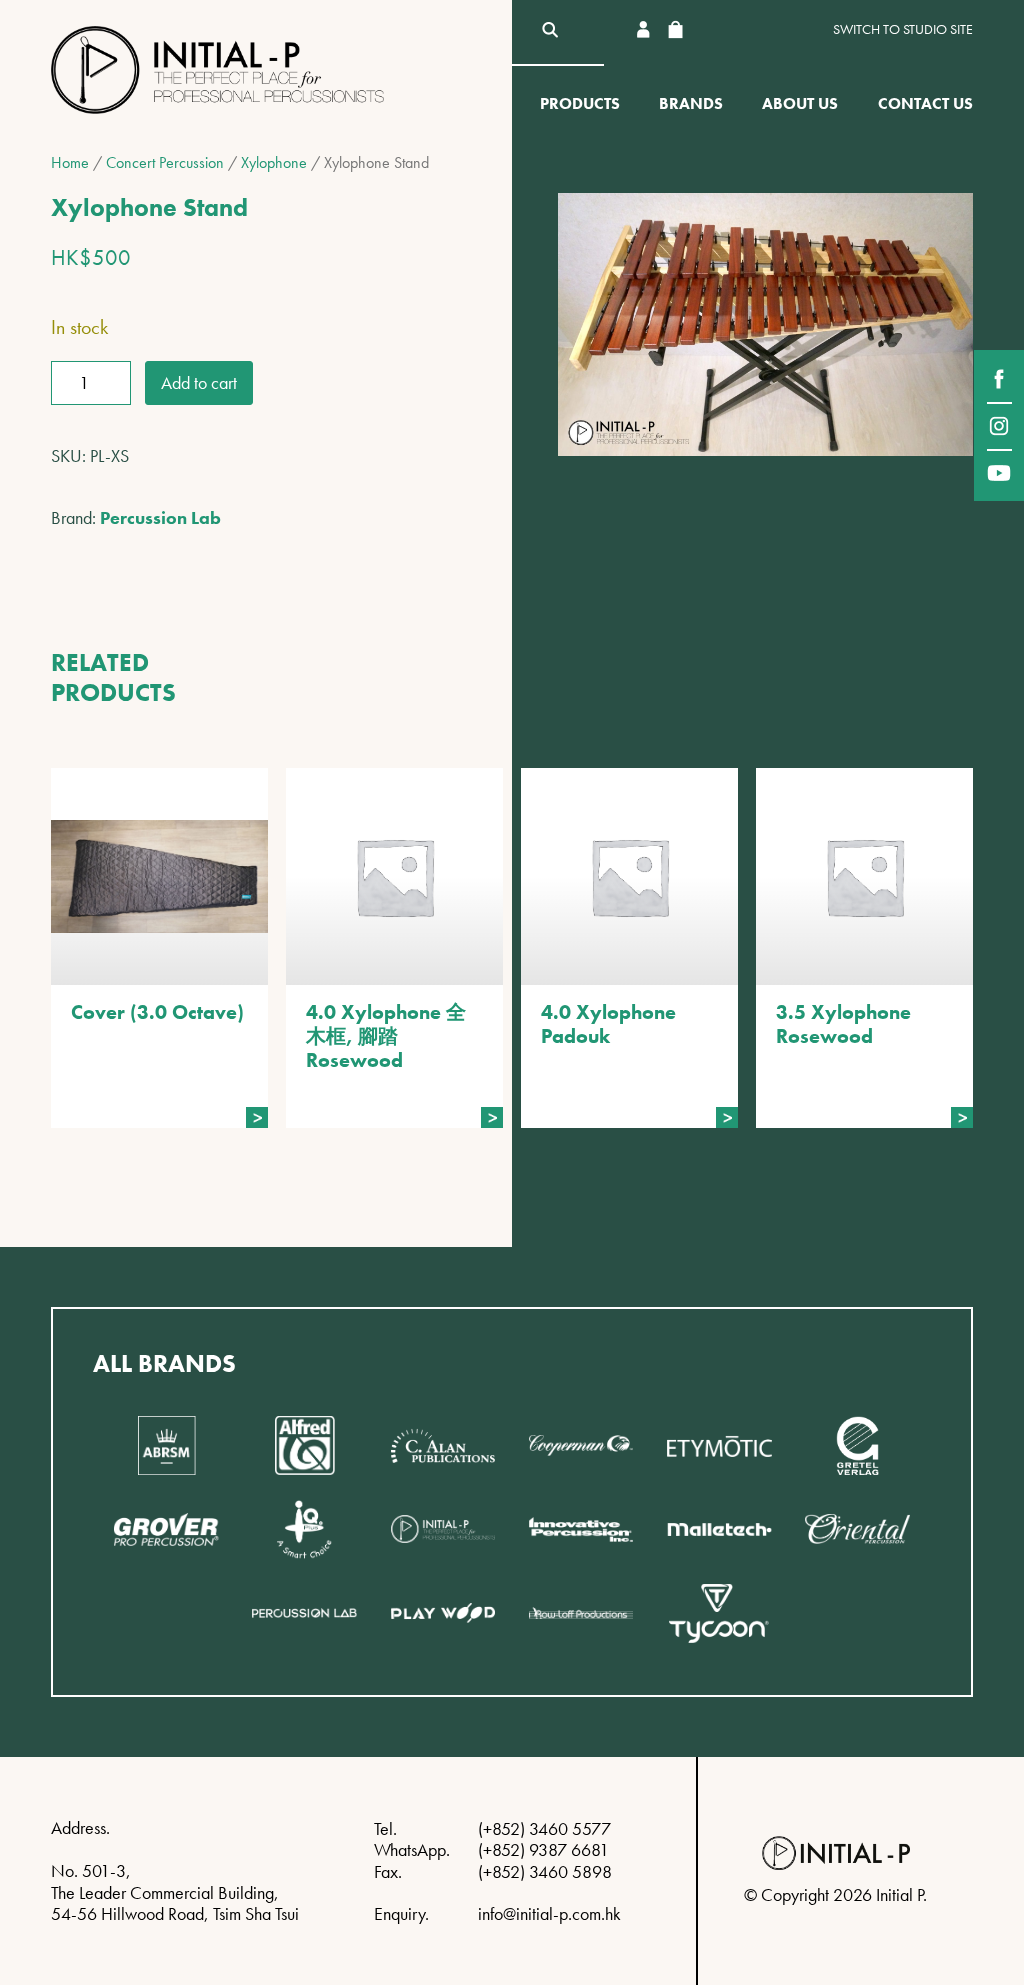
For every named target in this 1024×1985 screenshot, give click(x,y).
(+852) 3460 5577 (544, 1828)
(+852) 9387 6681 (543, 1849)
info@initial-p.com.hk (549, 1913)
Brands (691, 103)
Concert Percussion (165, 162)
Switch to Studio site (903, 29)
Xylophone (274, 162)
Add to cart (199, 382)
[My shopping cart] (675, 29)
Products (580, 103)
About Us (800, 103)
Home (70, 162)
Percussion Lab (160, 517)
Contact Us (925, 103)
